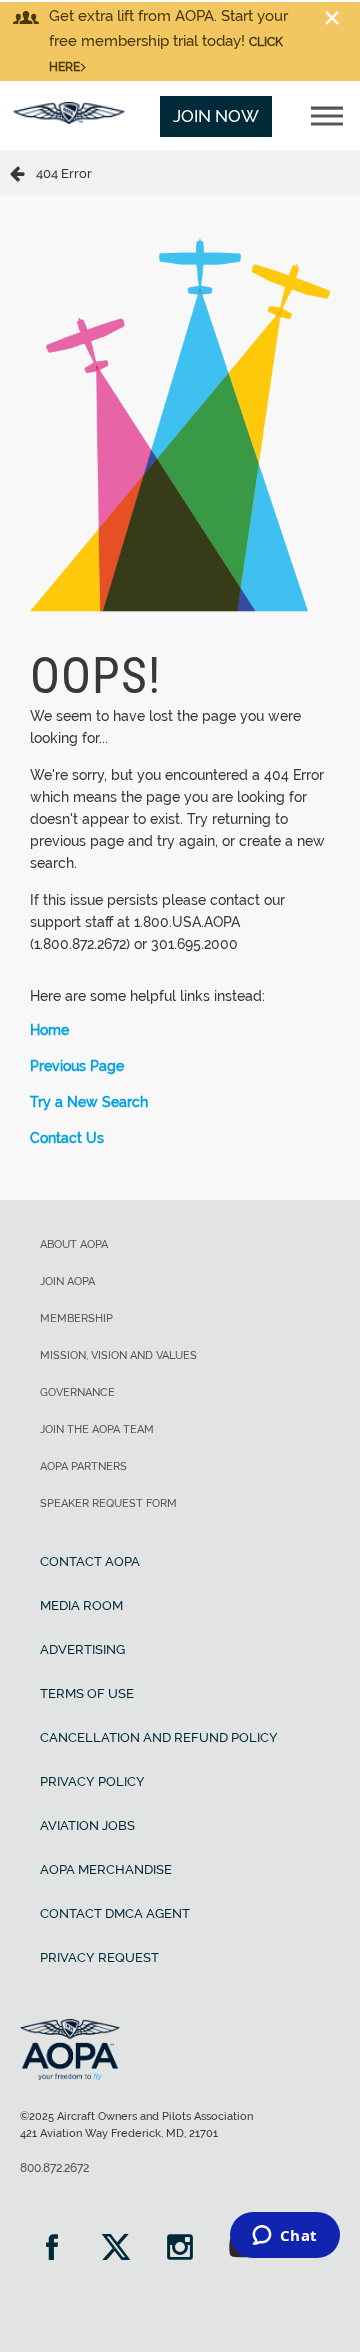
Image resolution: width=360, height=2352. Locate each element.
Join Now (216, 116)
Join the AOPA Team (97, 1429)
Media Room (81, 1605)
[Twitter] (116, 2249)
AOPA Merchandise (106, 1869)
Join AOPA (67, 1281)
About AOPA (74, 1244)
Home (49, 1030)
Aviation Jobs (87, 1825)
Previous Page (77, 1066)
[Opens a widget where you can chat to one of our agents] (284, 2237)
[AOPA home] (69, 118)
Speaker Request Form (108, 1503)
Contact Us (67, 1138)
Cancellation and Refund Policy (159, 1737)
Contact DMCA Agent (115, 1913)
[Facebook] (52, 2249)
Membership (76, 1318)
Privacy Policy (92, 1781)
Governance (77, 1392)
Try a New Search (89, 1102)
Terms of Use (87, 1693)
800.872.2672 (54, 2168)
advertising (82, 1649)
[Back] (23, 172)
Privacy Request (99, 1957)
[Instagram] (180, 2249)
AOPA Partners (83, 1466)
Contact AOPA (90, 1561)
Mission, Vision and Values (118, 1355)
